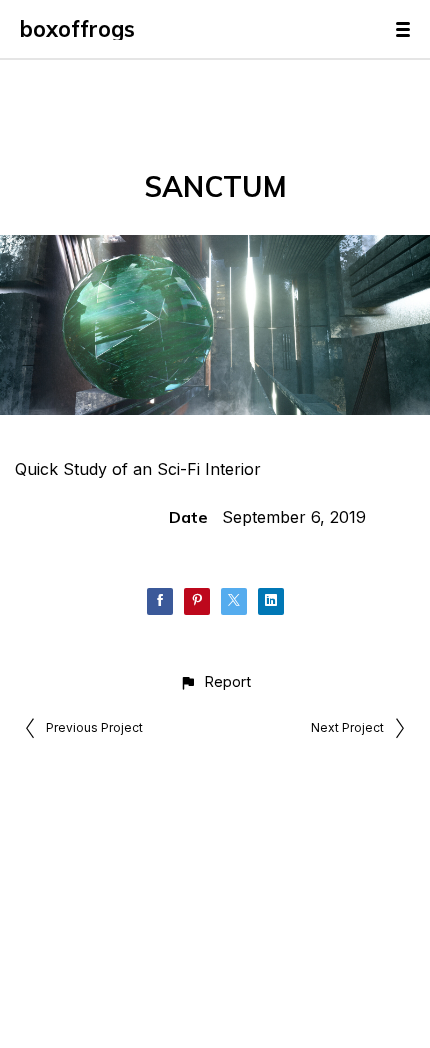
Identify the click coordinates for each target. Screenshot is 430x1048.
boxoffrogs (77, 29)
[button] (214, 681)
